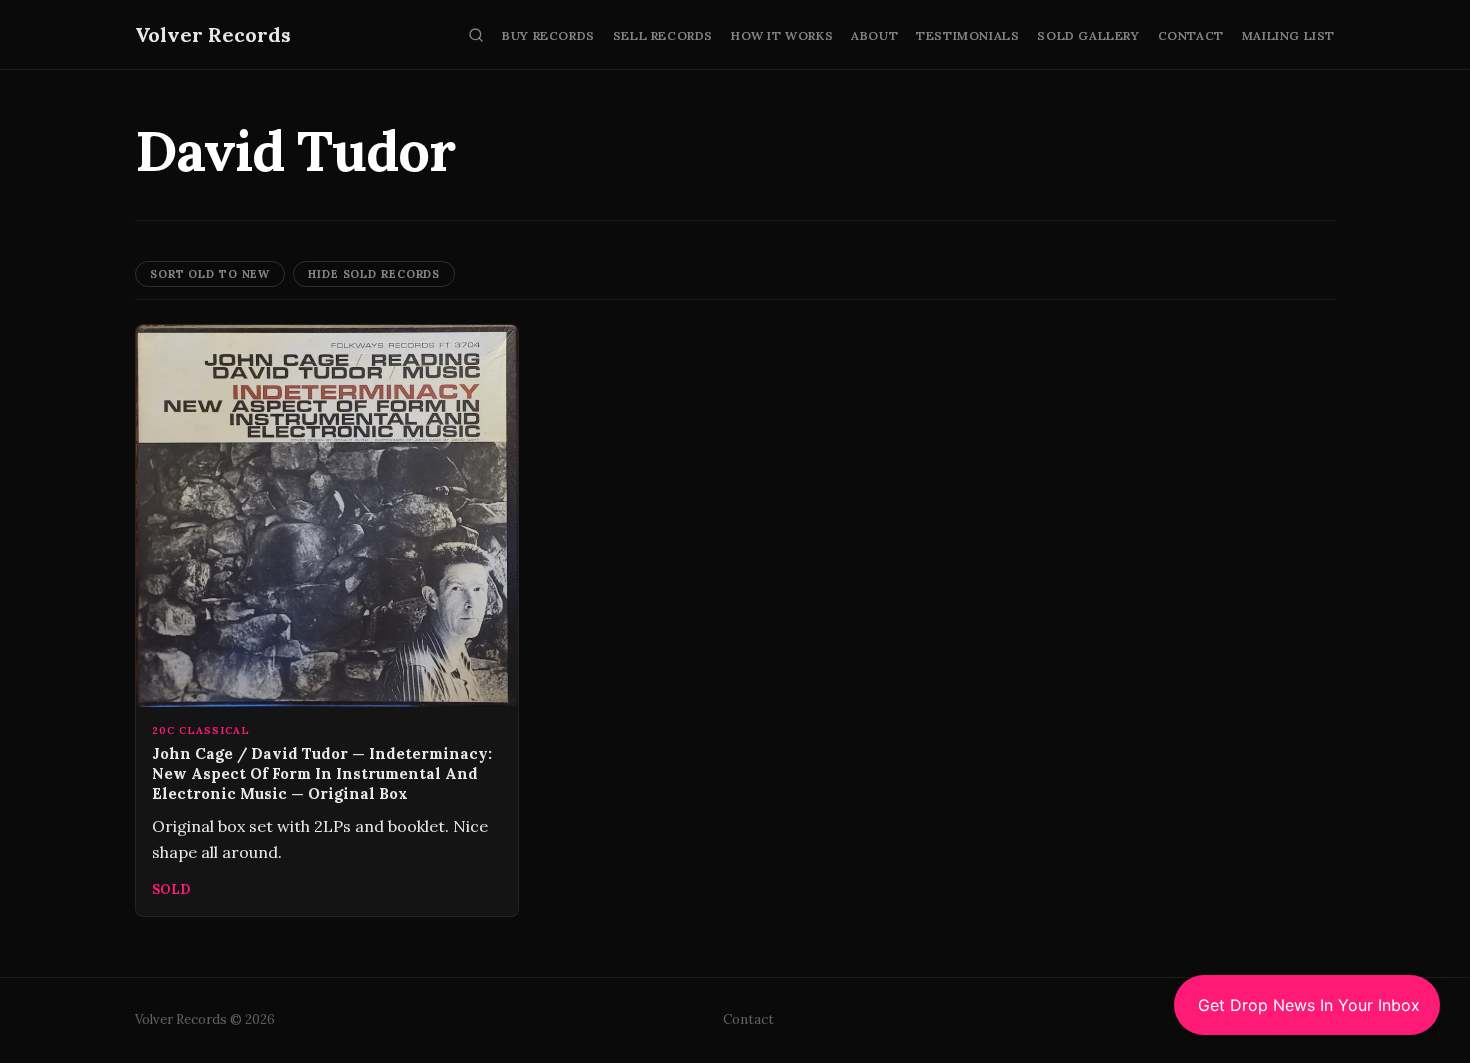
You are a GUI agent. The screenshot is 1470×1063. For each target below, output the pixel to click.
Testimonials (967, 35)
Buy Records (548, 35)
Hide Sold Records (374, 274)
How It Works (782, 35)
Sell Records (663, 35)
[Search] (476, 35)
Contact (1191, 35)
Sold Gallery (1088, 35)
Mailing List (1288, 35)
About (874, 35)
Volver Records (213, 34)
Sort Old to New (210, 274)
